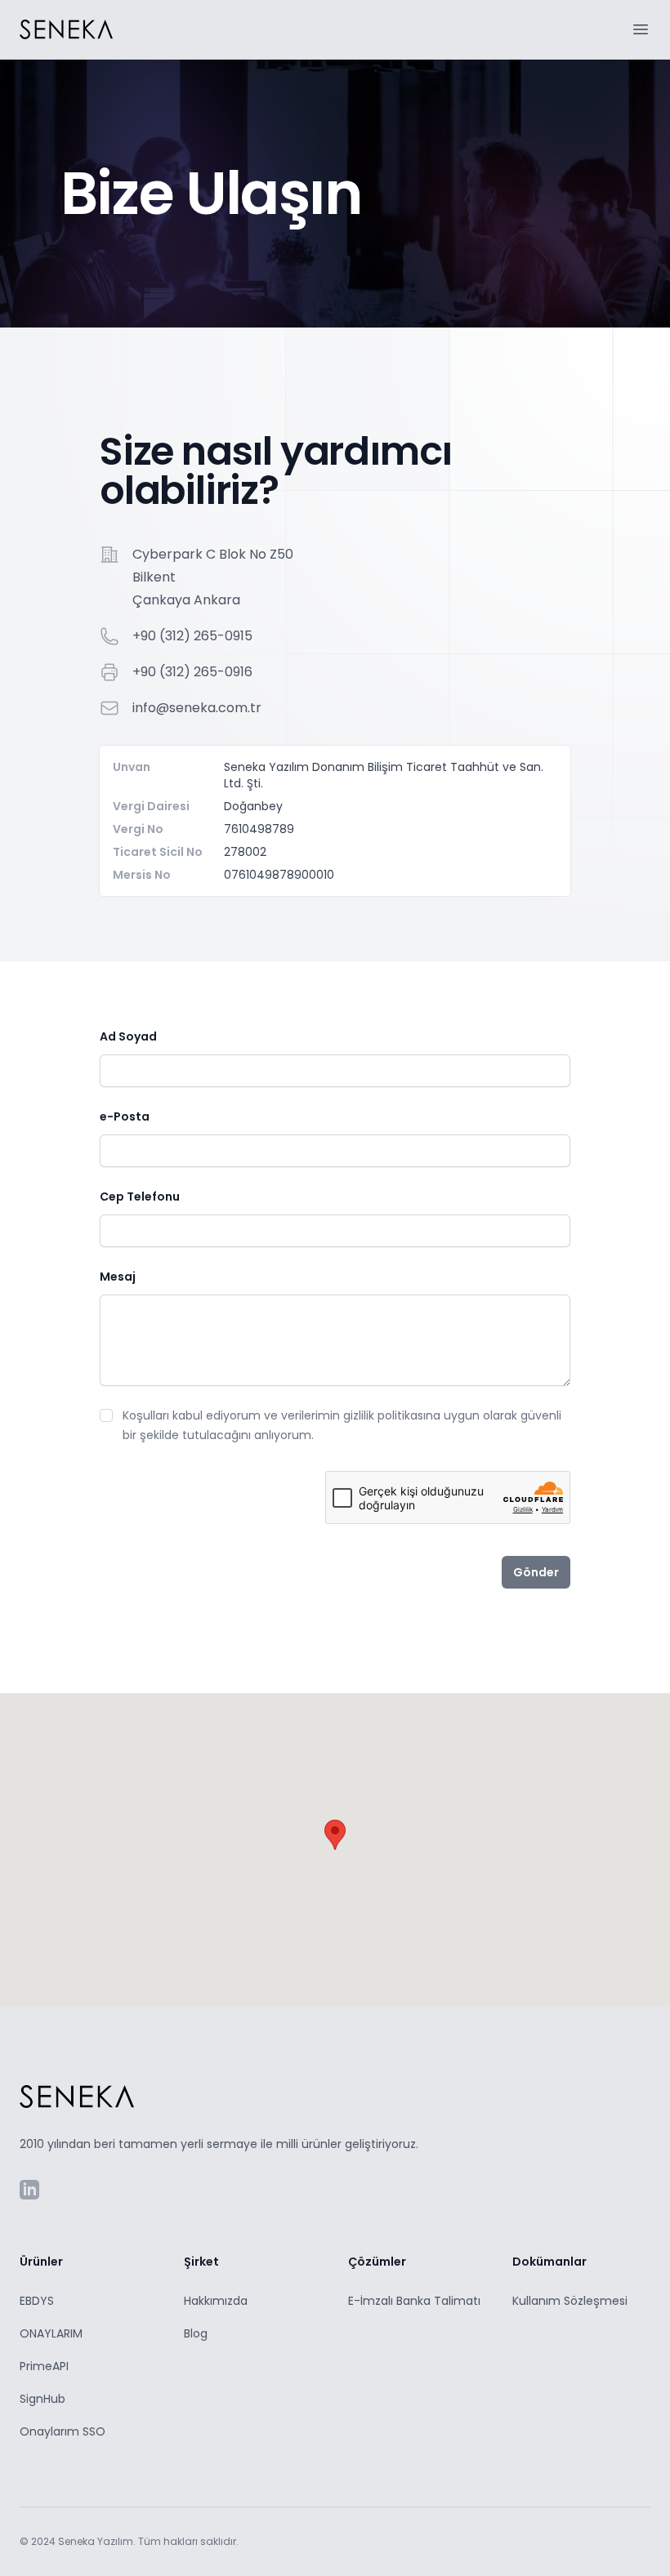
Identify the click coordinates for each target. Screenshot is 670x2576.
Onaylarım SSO (63, 2431)
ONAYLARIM (51, 2333)
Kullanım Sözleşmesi (570, 2301)
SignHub (42, 2399)
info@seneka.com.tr (197, 708)
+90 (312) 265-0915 (192, 636)
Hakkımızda (216, 2301)
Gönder (536, 1572)
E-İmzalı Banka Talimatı (414, 2301)
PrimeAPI (44, 2366)
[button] (335, 1835)
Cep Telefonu (140, 1197)
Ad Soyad (128, 1036)
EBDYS (37, 2301)
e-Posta (125, 1116)
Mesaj (118, 1277)
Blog (196, 2333)
